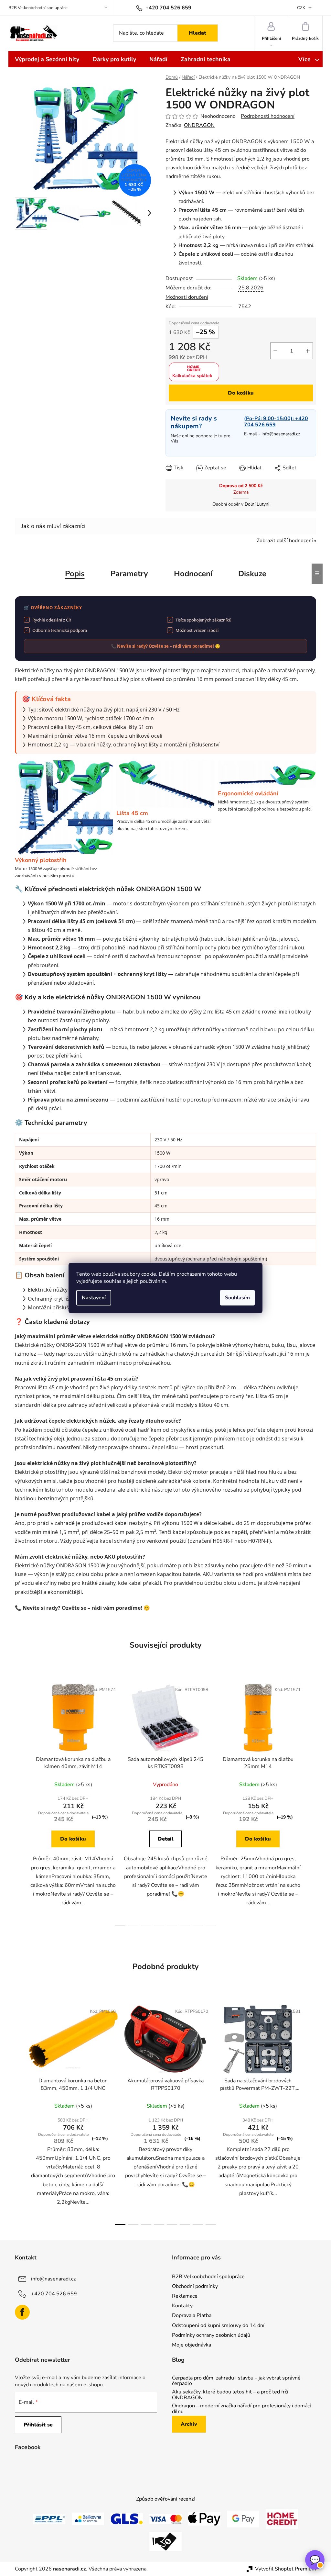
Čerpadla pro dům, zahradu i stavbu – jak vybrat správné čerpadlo (236, 2381)
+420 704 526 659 (54, 2294)
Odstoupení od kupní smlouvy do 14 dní (218, 2325)
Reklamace (185, 2296)
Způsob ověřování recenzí (165, 2499)
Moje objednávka (192, 2345)
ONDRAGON (199, 125)
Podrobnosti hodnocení (268, 116)
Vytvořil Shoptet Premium (286, 2569)
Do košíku (241, 393)
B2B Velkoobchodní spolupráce (38, 8)
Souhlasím (237, 1298)
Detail (166, 1839)
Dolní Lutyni (257, 504)
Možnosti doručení (187, 297)
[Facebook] (22, 2312)
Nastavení (94, 1298)
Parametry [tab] (129, 574)
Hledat (198, 33)
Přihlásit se (38, 2425)
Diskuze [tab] (252, 574)
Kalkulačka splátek (192, 376)
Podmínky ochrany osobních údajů (211, 2335)
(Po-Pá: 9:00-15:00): (276, 422)
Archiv (189, 2424)
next (311, 1802)
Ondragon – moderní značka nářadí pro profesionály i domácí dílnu (241, 2409)
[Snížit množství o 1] (275, 351)
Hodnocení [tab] (193, 574)
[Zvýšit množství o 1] (308, 351)
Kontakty (182, 2306)
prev (20, 1802)
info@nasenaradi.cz (281, 434)
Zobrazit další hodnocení (285, 541)
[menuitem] (47, 59)
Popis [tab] (75, 574)
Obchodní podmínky (195, 2286)
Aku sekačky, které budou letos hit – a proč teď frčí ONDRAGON (230, 2395)
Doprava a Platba (192, 2315)
